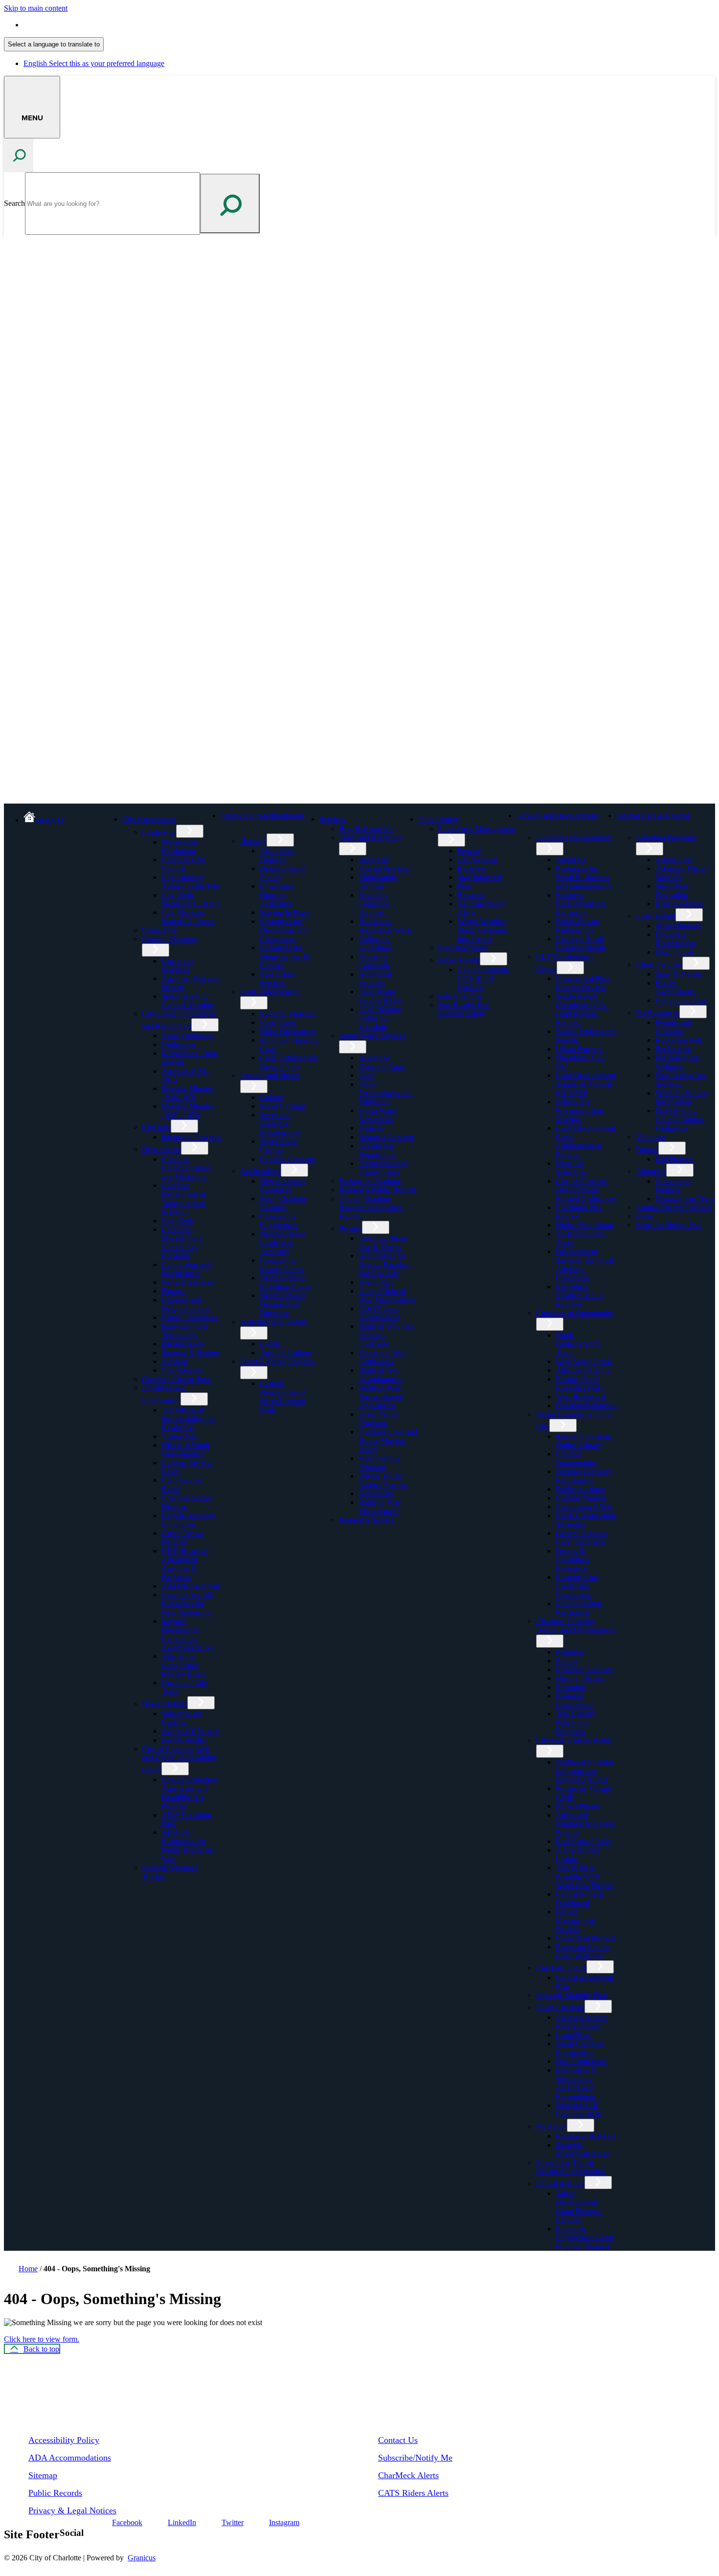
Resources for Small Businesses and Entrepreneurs (584, 877)
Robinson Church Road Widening (583, 1951)
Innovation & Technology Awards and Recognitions (576, 2083)
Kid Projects (674, 1159)
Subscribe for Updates (182, 1718)
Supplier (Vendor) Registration (583, 1476)
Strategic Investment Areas (582, 2149)
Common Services (584, 1669)
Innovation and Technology (185, 1331)
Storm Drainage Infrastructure (383, 1168)
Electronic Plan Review (579, 1212)
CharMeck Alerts (408, 2475)
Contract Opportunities (577, 1458)
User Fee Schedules (571, 1168)
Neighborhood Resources (282, 1185)
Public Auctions (580, 1489)
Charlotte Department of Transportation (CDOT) (184, 1198)
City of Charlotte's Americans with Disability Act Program (190, 1793)
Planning (569, 1652)
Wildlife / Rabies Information (681, 1097)
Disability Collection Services (374, 904)
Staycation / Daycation (674, 890)
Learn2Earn (574, 2035)
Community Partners (674, 1185)
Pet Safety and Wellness (678, 1062)
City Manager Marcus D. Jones (187, 917)
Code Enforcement (269, 992)
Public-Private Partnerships (577, 926)
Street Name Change (279, 1146)
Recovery (472, 868)
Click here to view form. (42, 2339)
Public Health (459, 960)
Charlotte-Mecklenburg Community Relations (182, 1243)
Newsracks (376, 1493)
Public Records (55, 2493)
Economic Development (573, 838)
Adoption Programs (666, 838)
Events (270, 1344)
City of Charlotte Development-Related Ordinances (586, 1190)
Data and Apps (382, 1066)
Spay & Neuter (679, 974)
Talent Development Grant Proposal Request (579, 2206)
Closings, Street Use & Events (383, 1243)
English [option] (94, 63)
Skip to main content (36, 8)
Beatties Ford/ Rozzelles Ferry (580, 1383)
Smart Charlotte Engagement (580, 2048)
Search (14, 203)
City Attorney (182, 1370)
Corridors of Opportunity (575, 1313)
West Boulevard (580, 1397)
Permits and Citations (674, 1027)
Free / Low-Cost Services (681, 1080)
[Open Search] (19, 155)
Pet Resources (658, 1013)
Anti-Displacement (191, 1586)
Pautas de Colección (374, 961)
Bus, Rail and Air (366, 829)
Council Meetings (169, 939)
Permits (350, 1228)
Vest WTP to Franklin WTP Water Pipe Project (584, 1876)
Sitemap (43, 2475)
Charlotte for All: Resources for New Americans (188, 1603)
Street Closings (283, 1106)
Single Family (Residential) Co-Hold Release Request (582, 1009)
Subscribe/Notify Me (415, 2458)
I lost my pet (674, 952)
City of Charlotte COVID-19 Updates (483, 978)
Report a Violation (288, 1014)
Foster (645, 1216)
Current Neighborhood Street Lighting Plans (283, 1397)
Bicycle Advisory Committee (188, 1520)
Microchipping (678, 926)
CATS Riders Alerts (413, 2493)
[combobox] (54, 44)
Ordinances (179, 1044)
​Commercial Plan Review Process (582, 983)
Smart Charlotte (560, 2007)
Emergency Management (476, 829)
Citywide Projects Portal (573, 1740)
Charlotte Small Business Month (581, 943)
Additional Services (375, 978)
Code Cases (278, 1022)
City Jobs (156, 1127)
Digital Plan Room (584, 1225)
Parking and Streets (270, 1075)
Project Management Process (576, 1920)
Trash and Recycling (371, 838)
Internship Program (191, 1137)
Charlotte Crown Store (177, 1379)
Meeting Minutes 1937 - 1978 (188, 1110)
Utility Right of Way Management (387, 1295)
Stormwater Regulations (377, 1150)
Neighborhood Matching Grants (286, 1282)
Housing (253, 841)
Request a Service (367, 1520)
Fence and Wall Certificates (382, 1357)
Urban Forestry (579, 1049)
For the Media (183, 1740)
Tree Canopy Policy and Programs (576, 1722)
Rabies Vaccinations (675, 987)
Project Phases (578, 1806)
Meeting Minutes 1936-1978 (188, 1093)
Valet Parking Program (379, 1463)
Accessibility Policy (64, 2440)
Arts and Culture (285, 1353)
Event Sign (376, 1282)
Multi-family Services (378, 882)
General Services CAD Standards (582, 1537)
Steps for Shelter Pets (669, 1225)
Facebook (127, 2522)
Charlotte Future (561, 1968)
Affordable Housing (277, 855)
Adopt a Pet (674, 860)
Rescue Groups (679, 904)
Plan (464, 886)
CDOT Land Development (379, 1313)
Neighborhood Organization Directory (282, 1304)
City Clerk (178, 1221)
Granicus (142, 2558)
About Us (374, 1058)
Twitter (233, 2522)
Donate (647, 1149)
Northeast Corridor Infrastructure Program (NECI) (585, 1771)
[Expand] (192, 818)
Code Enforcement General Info (289, 1062)
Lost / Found (656, 916)
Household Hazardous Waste (385, 926)
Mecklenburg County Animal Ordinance (679, 1119)
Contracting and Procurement (186, 1269)
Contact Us (159, 930)
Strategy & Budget (190, 1353)
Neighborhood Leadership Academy (282, 1243)
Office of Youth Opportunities (185, 1449)
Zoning (567, 1661)
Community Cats (682, 1000)
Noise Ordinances (287, 1031)
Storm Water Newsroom (378, 1115)
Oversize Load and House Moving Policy (388, 1441)
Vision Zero (180, 1436)
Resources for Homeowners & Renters (284, 956)
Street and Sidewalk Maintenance (280, 1124)
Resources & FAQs (586, 2136)
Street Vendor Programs (380, 1419)
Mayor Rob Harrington (179, 846)
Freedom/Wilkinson (586, 1405)
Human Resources (190, 1317)
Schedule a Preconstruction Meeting (580, 1110)
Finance (174, 1291)
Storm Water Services (372, 1036)
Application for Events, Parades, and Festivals (384, 1265)
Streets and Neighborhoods (262, 816)
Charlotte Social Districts (186, 1502)
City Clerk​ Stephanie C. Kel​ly (191, 899)
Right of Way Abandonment (381, 1375)
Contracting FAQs (584, 1507)
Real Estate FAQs (583, 1841)
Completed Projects (586, 1938)
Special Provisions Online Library (584, 1441)
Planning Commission (575, 1700)
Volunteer (651, 1137)
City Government (149, 819)
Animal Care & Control (653, 816)
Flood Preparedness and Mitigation (385, 1093)
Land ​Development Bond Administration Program (585, 1141)
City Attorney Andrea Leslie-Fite (190, 882)
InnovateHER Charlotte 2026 (579, 2110)
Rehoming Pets (679, 1040)
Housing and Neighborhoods (185, 1304)
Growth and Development (557, 816)
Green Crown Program (183, 1537)
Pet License (673, 1049)
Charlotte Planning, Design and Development (575, 1625)
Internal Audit (183, 1344)
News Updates (165, 1704)
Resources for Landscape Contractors (577, 1586)
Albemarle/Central (584, 1370)
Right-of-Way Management (380, 1507)
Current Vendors (581, 1498)
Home (28, 2269)
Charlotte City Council (183, 864)
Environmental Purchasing (578, 1608)
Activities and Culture (274, 1322)
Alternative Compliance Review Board (184, 1665)
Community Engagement (279, 1221)
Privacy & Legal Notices (72, 2510)
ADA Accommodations (70, 2458)
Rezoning (571, 1687)
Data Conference (582, 2061)
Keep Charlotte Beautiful (283, 1203)
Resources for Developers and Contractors (284, 930)
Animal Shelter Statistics (674, 1207)
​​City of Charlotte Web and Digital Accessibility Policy (180, 1759)
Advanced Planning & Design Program (585, 1824)
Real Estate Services (277, 978)
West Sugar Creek (584, 1361)
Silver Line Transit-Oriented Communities (571, 2167)
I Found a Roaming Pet (675, 939)
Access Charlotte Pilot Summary (582, 2022)
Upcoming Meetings (178, 965)
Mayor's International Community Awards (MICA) (187, 1634)
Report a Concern (386, 1137)
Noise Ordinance (188, 1036)
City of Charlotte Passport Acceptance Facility (371, 1207)
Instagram (284, 2522)
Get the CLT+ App (191, 1731)
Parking (272, 1097)
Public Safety (439, 819)
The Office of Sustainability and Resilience (189, 1419)
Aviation (175, 1361)
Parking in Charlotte (370, 1181)
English (94, 25)
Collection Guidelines (375, 943)
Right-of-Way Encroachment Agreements (381, 1397)
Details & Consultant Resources (572, 1559)
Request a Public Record (377, 1190)
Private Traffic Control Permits (383, 1480)
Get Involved (260, 1171)
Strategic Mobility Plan (572, 1995)
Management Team (685, 1198)
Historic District (580, 1678)
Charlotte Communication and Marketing (186, 1168)
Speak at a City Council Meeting (187, 1000)
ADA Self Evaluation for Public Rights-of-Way (188, 1846)
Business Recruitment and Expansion (581, 904)
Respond (471, 895)
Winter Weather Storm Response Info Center (483, 930)
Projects (371, 1128)
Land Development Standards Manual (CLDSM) (585, 1084)
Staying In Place (285, 912)
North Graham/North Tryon (578, 1344)
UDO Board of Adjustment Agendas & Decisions (185, 1564)
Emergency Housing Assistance (277, 895)
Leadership (159, 832)
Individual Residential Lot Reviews (579, 1295)
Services (332, 819)
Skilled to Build (560, 2184)
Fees (366, 1075)
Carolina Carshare (288, 1159)
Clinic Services (659, 964)
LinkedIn (182, 2522)
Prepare (469, 851)
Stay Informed (479, 877)
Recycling (374, 860)
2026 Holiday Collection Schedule (380, 1018)
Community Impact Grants (281, 1265)
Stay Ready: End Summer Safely (464, 1009)
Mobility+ (551, 2126)
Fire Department (463, 948)
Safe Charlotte (460, 996)
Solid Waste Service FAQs (380, 996)
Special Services (384, 868)
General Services (188, 1282)
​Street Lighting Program (277, 1361)
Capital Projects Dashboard (580, 1898)
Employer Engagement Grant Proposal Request (585, 2237)
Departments (161, 1149)
